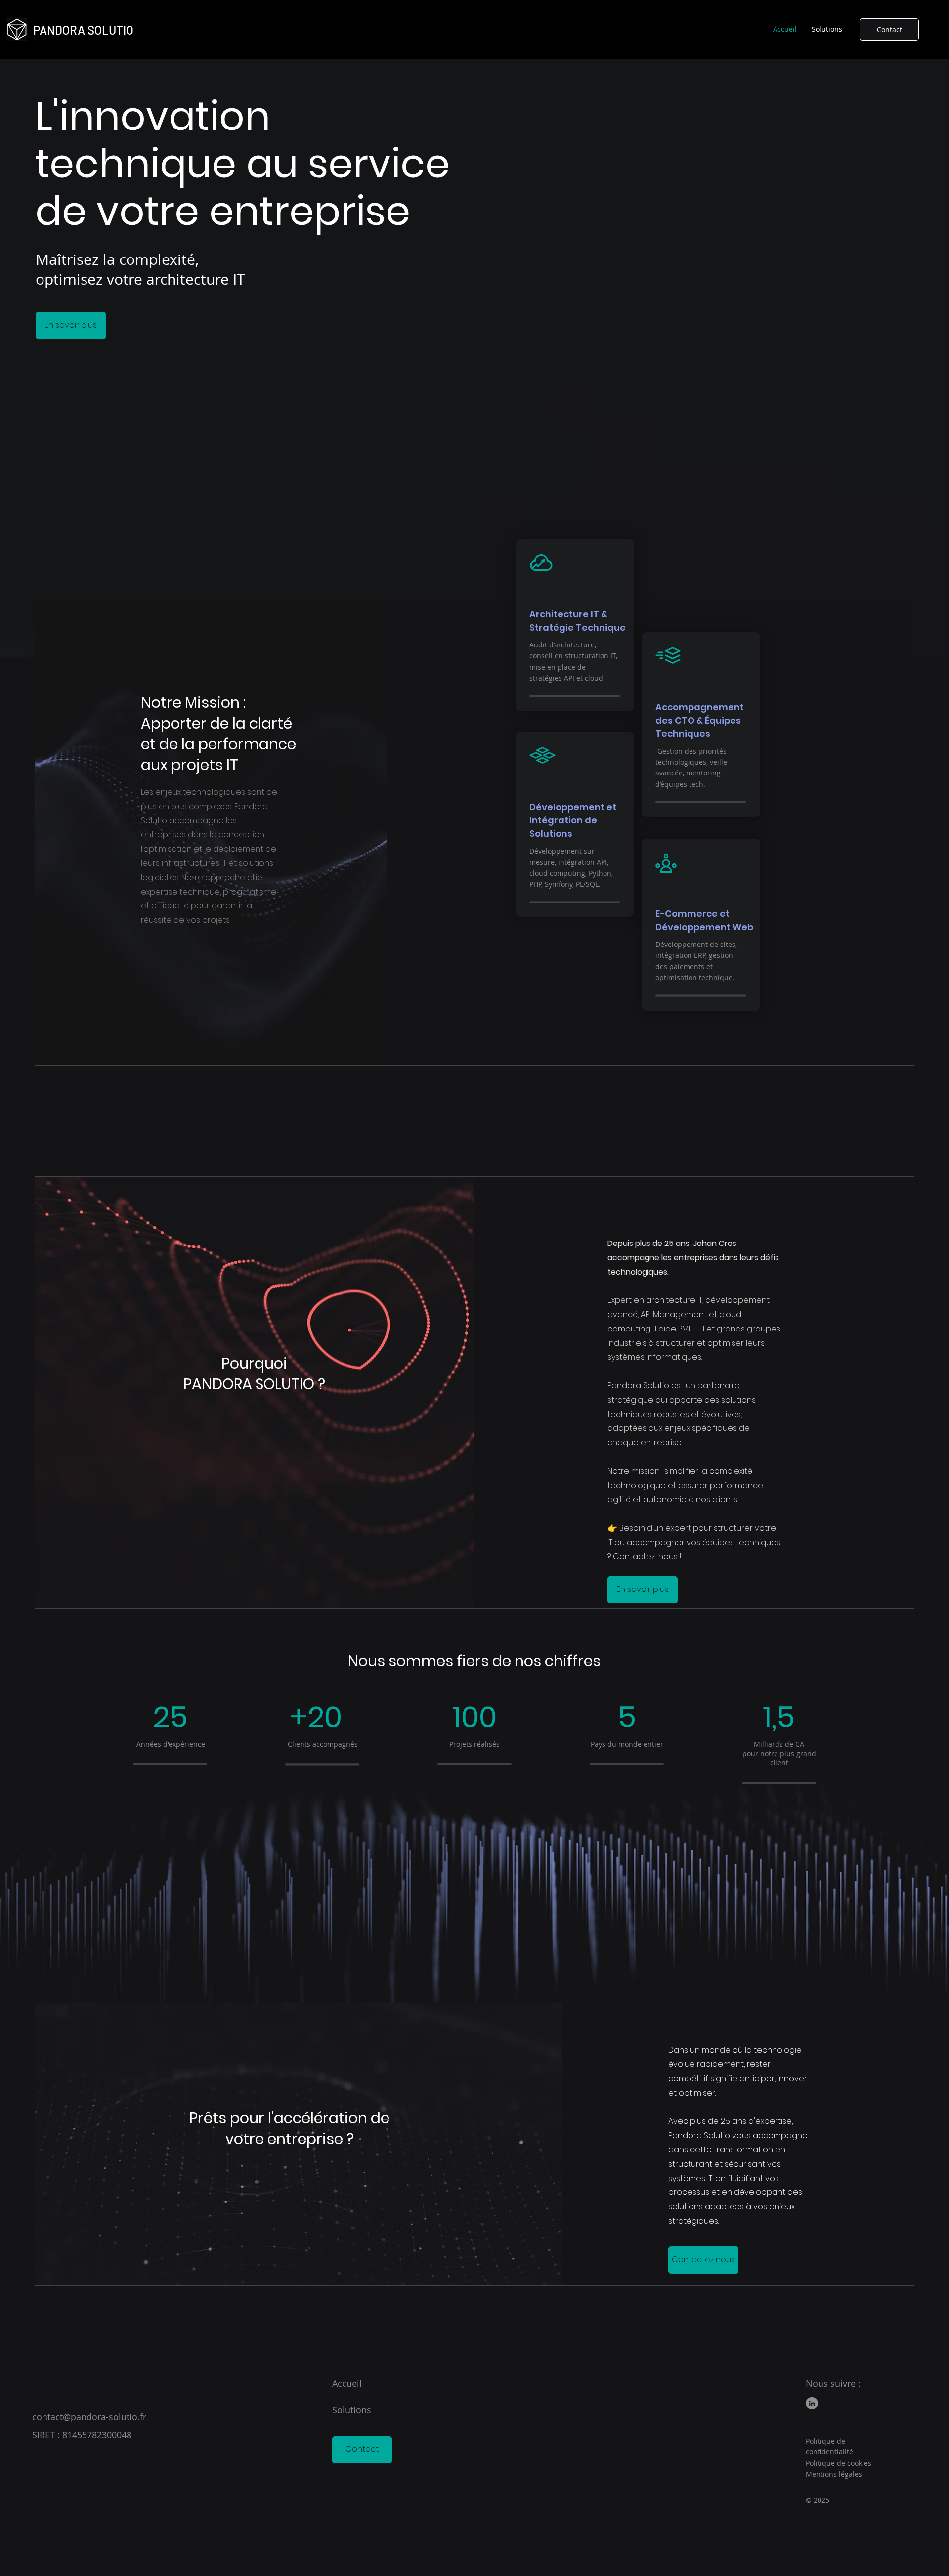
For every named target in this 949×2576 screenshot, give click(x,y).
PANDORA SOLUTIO (83, 30)
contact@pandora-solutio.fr (89, 2417)
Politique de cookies (839, 2463)
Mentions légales (834, 2474)
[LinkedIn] (812, 2403)
